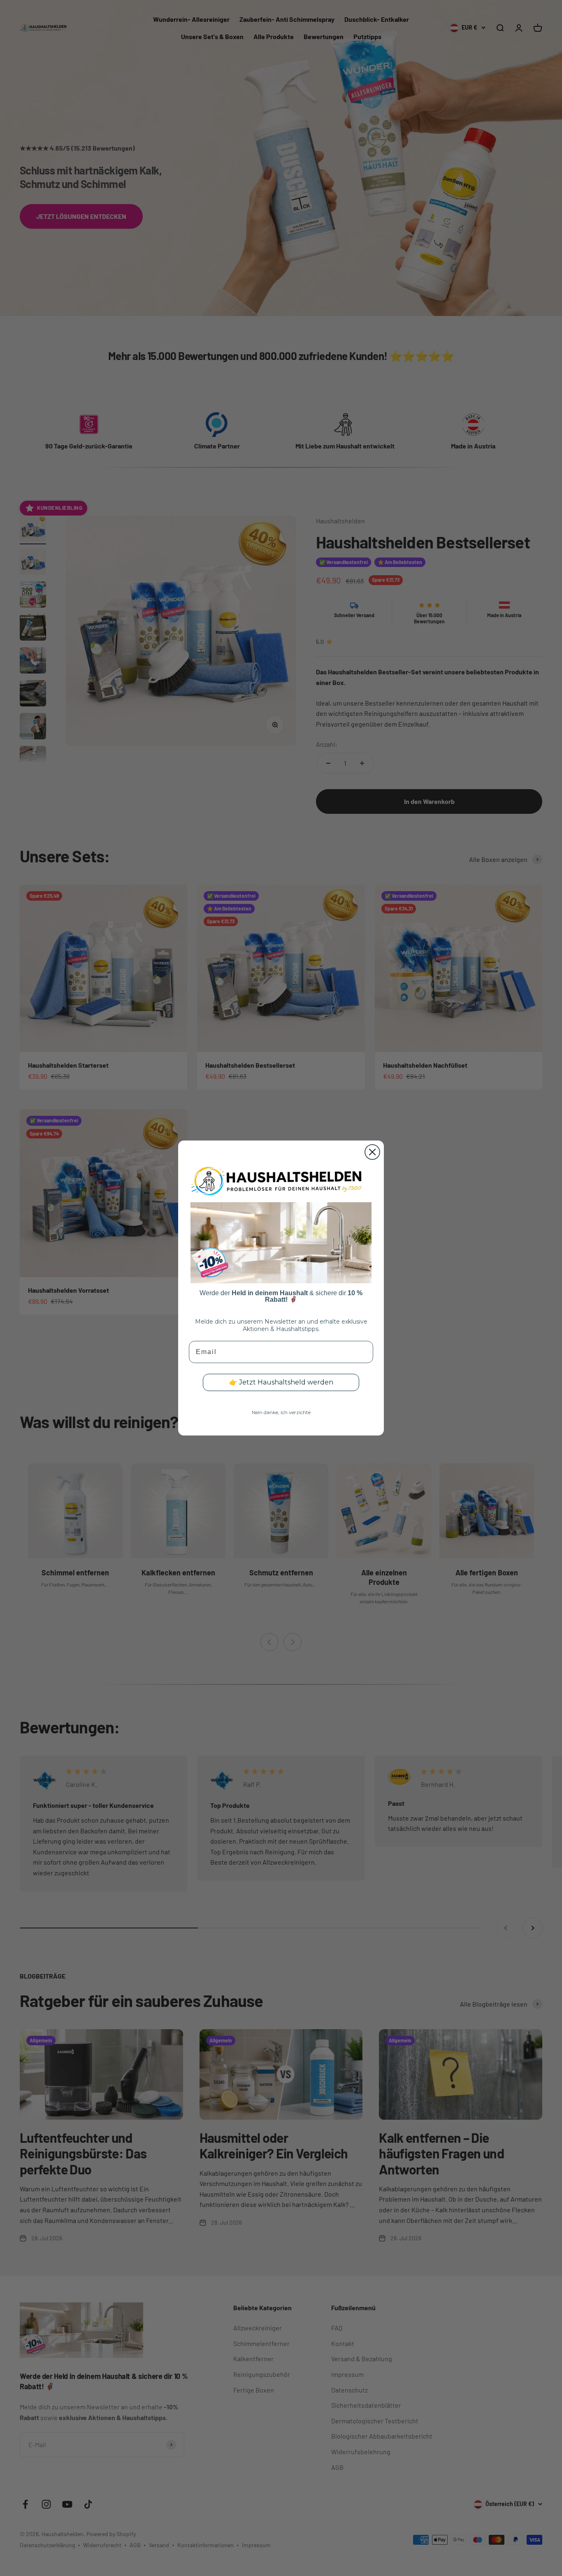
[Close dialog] (372, 1152)
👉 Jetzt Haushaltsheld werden (281, 1382)
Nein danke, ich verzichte (281, 1412)
